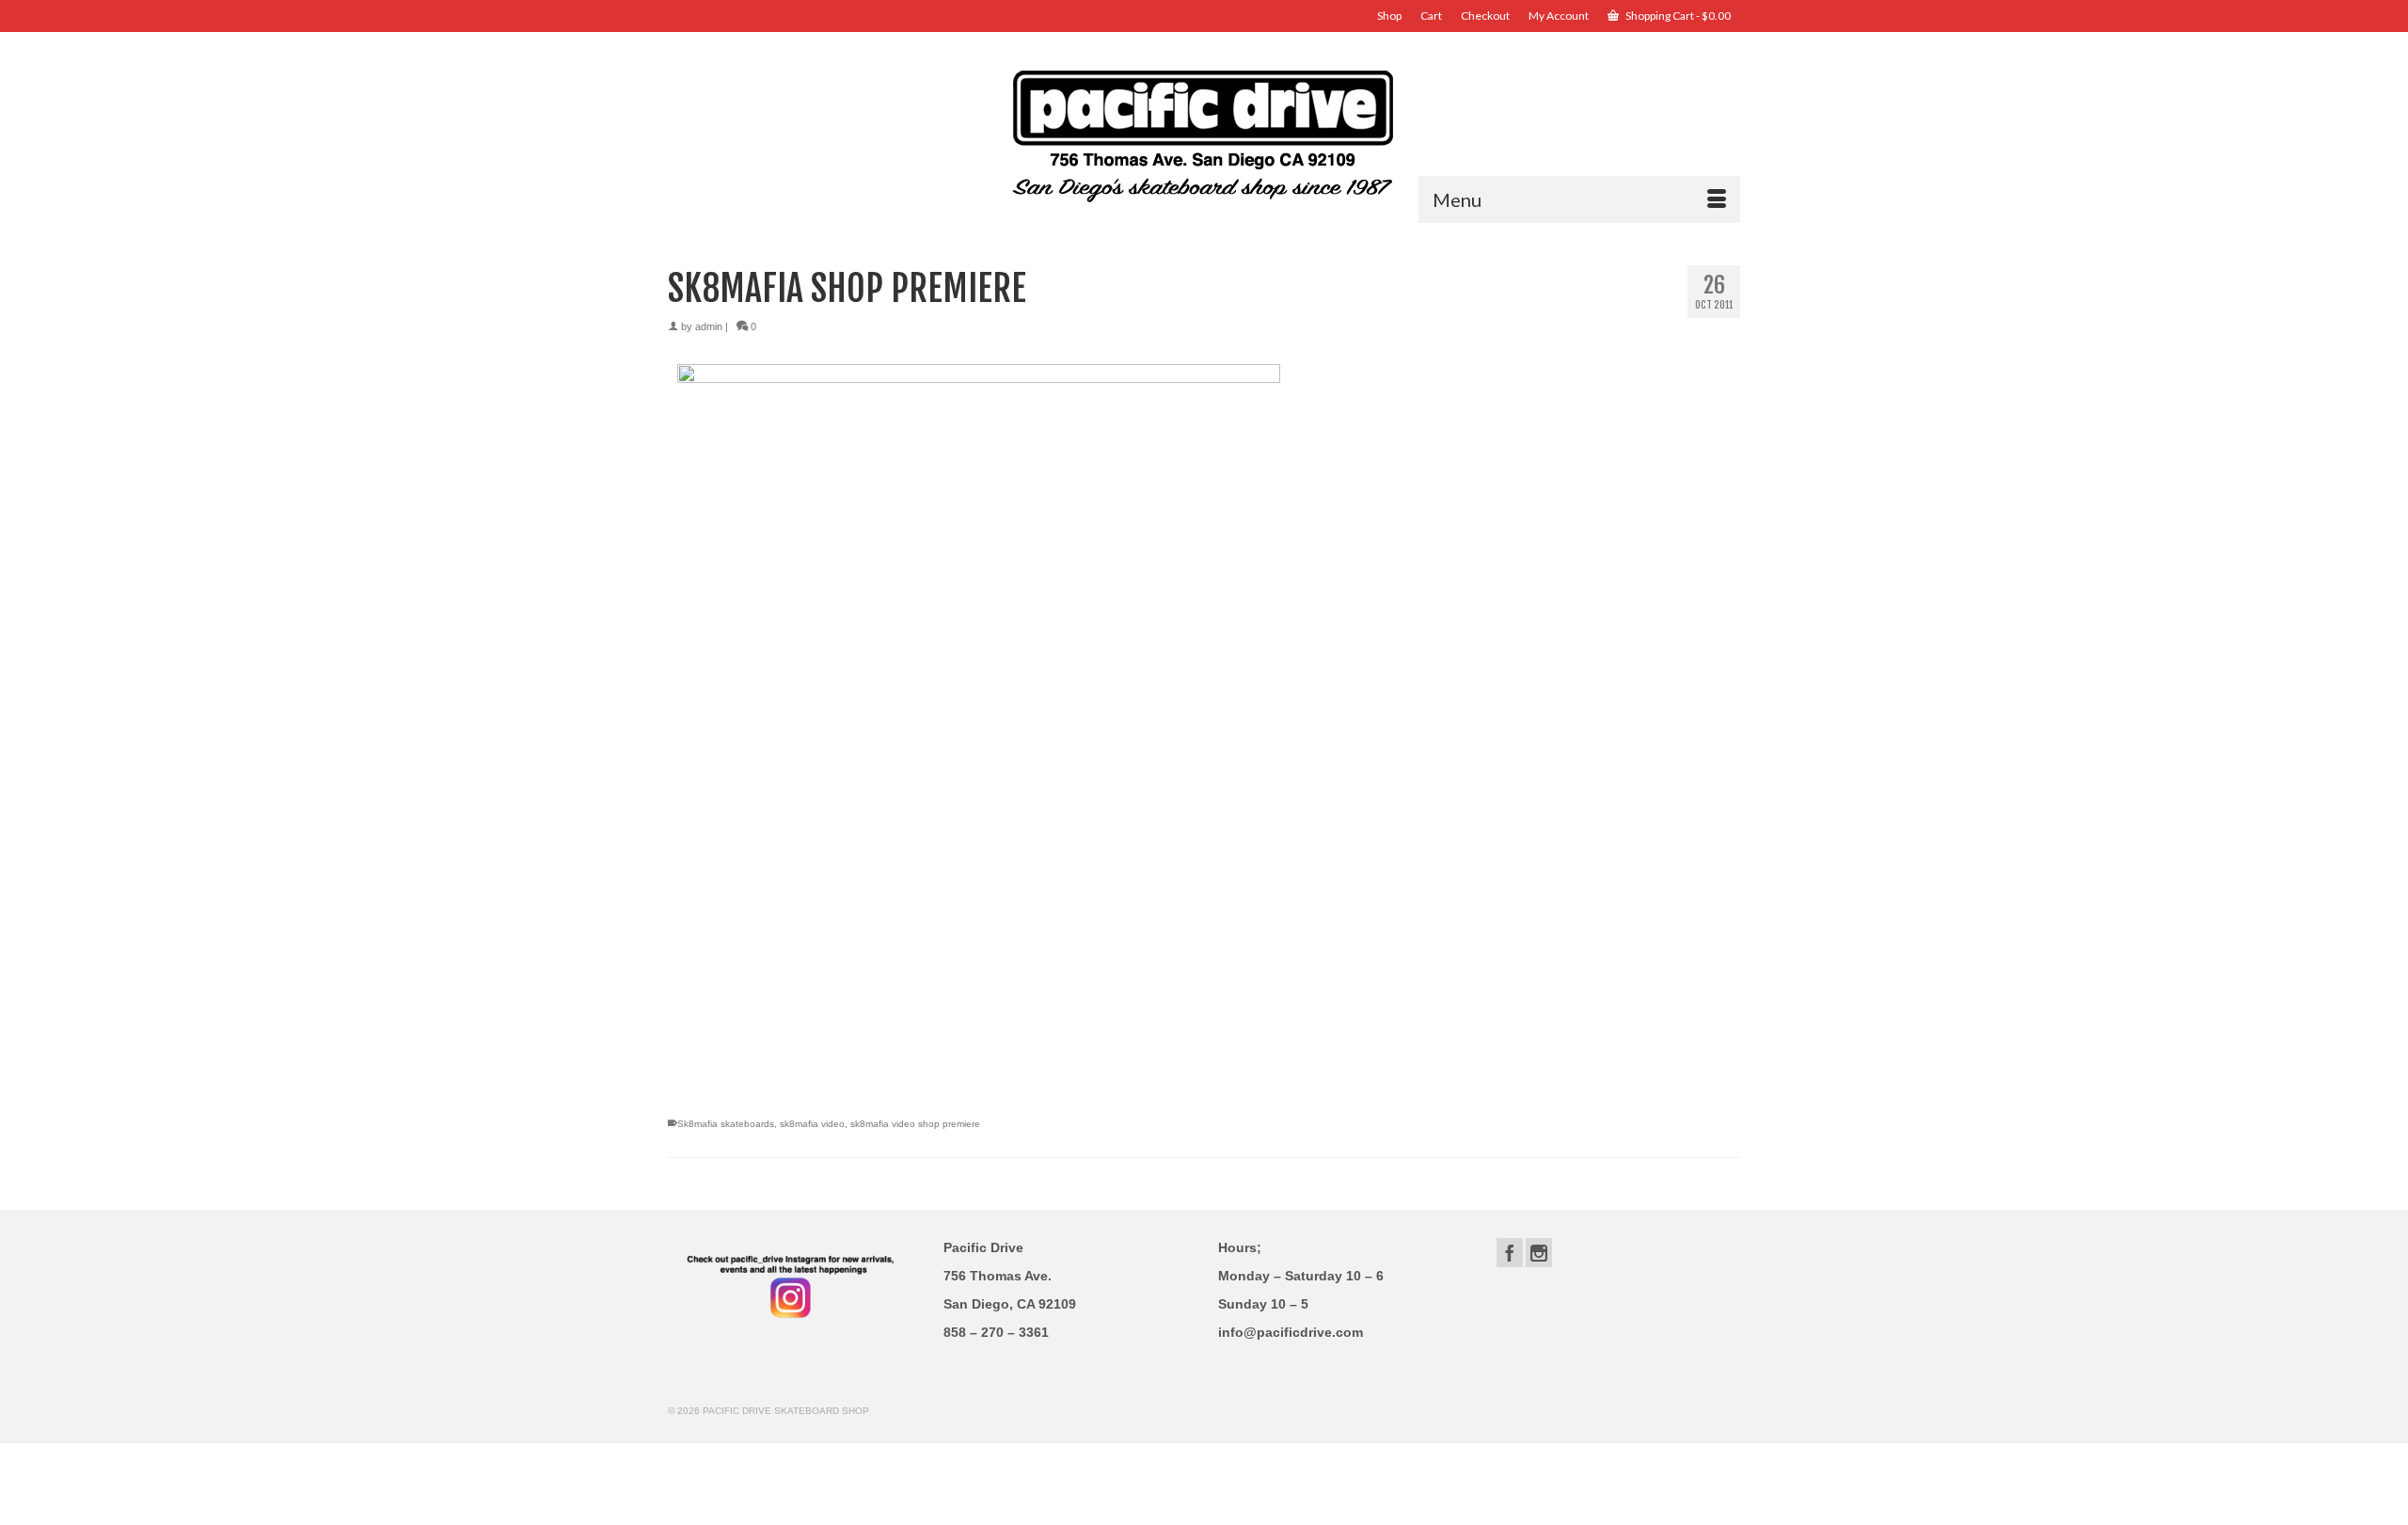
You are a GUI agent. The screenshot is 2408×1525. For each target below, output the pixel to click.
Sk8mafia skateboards (726, 1124)
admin (709, 326)
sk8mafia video (812, 1124)
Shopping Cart (1677, 16)
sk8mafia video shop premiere (915, 1124)
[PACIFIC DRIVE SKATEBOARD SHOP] (1204, 134)
